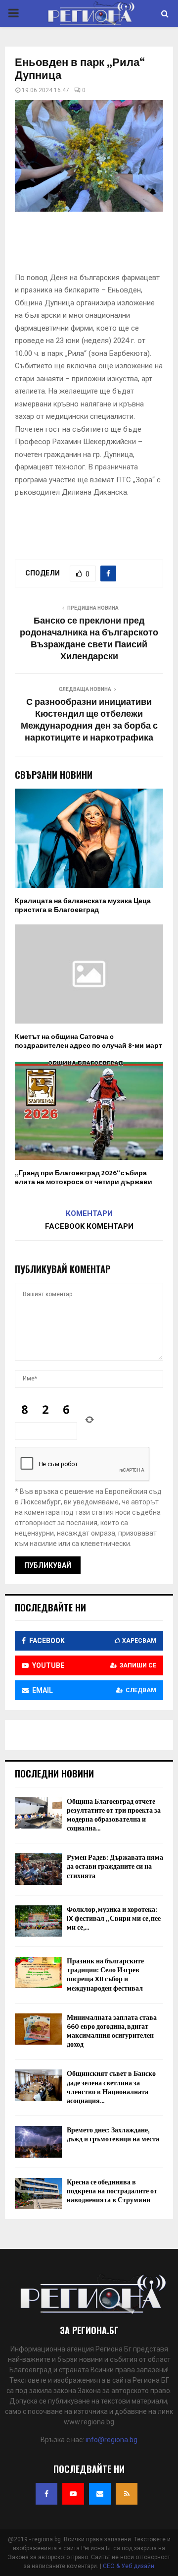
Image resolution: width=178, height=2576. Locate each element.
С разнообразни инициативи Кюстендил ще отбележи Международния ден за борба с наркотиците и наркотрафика (89, 720)
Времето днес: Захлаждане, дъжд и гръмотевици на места (113, 2135)
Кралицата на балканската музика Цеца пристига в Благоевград (83, 905)
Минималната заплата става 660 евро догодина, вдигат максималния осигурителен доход (112, 2031)
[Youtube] (73, 2494)
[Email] (100, 2494)
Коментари (89, 1213)
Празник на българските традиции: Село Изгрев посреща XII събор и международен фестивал (105, 1975)
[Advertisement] (96, 245)
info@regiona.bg (111, 2440)
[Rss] (127, 2494)
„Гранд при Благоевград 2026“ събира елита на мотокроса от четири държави (84, 1177)
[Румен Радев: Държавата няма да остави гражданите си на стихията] (38, 1869)
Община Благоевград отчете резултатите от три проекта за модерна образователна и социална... (114, 1815)
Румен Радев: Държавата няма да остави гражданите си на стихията (115, 1866)
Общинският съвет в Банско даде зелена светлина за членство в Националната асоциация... (111, 2087)
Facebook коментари (89, 1226)
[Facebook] (46, 2494)
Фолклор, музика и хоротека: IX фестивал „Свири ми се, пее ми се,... (114, 1918)
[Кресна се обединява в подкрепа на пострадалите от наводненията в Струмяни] (38, 2194)
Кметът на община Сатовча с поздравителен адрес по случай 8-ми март (89, 1041)
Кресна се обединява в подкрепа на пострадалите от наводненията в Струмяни (112, 2191)
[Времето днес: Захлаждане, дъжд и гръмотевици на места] (38, 2142)
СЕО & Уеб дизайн (129, 2566)
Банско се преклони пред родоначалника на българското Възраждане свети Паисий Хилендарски (89, 639)
